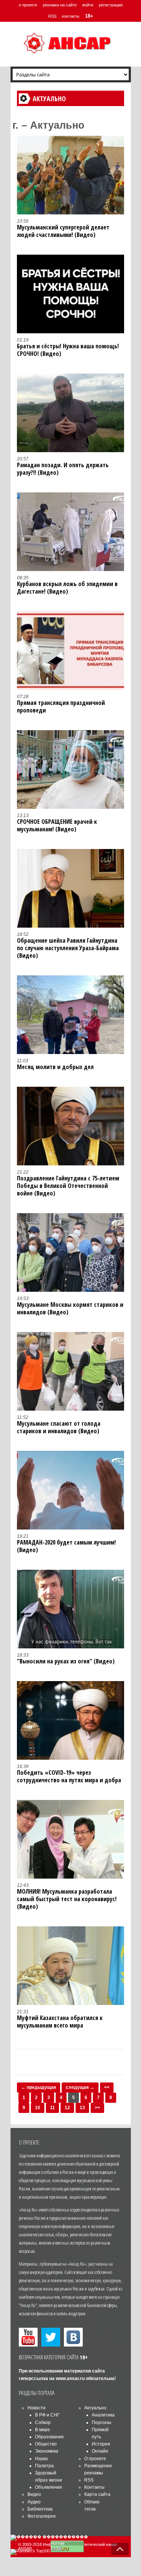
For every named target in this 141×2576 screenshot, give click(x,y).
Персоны (102, 2423)
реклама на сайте (60, 5)
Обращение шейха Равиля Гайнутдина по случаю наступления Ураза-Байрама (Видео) (68, 948)
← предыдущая (39, 2087)
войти (88, 5)
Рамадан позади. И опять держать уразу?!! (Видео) (63, 469)
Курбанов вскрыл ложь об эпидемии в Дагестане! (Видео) (67, 588)
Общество (46, 2444)
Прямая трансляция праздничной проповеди (61, 706)
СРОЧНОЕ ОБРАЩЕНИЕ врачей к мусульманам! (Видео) (57, 825)
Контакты (94, 2487)
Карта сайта (97, 2494)
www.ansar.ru (70, 2379)
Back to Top (120, 2549)
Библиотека (40, 2509)
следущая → (80, 2087)
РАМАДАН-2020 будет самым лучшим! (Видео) (66, 1546)
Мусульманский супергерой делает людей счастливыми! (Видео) (63, 231)
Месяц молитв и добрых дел (55, 1067)
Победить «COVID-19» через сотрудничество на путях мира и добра (69, 1776)
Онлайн (100, 2451)
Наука (41, 2459)
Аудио (34, 2502)
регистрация (111, 5)
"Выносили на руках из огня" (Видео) (66, 1661)
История (101, 2444)
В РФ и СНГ (47, 2415)
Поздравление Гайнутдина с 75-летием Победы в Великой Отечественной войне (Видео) (68, 1186)
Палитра (44, 2466)
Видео (34, 2494)
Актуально (95, 2408)
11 (52, 2108)
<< (107, 2087)
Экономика (47, 2451)
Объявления (49, 2487)
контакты (71, 16)
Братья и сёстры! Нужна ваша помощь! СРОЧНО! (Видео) (68, 350)
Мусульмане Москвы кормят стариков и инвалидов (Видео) (70, 1308)
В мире (42, 2430)
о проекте (28, 5)
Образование (49, 2437)
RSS (52, 16)
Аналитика (103, 2415)
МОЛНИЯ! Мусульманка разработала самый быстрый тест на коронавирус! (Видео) (67, 1899)
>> (97, 2108)
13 (82, 2108)
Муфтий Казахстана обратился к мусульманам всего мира (60, 2022)
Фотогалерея (42, 2516)
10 (38, 2108)
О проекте (95, 2459)
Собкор (43, 2423)
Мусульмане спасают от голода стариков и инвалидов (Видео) (59, 1427)
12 (67, 2108)
